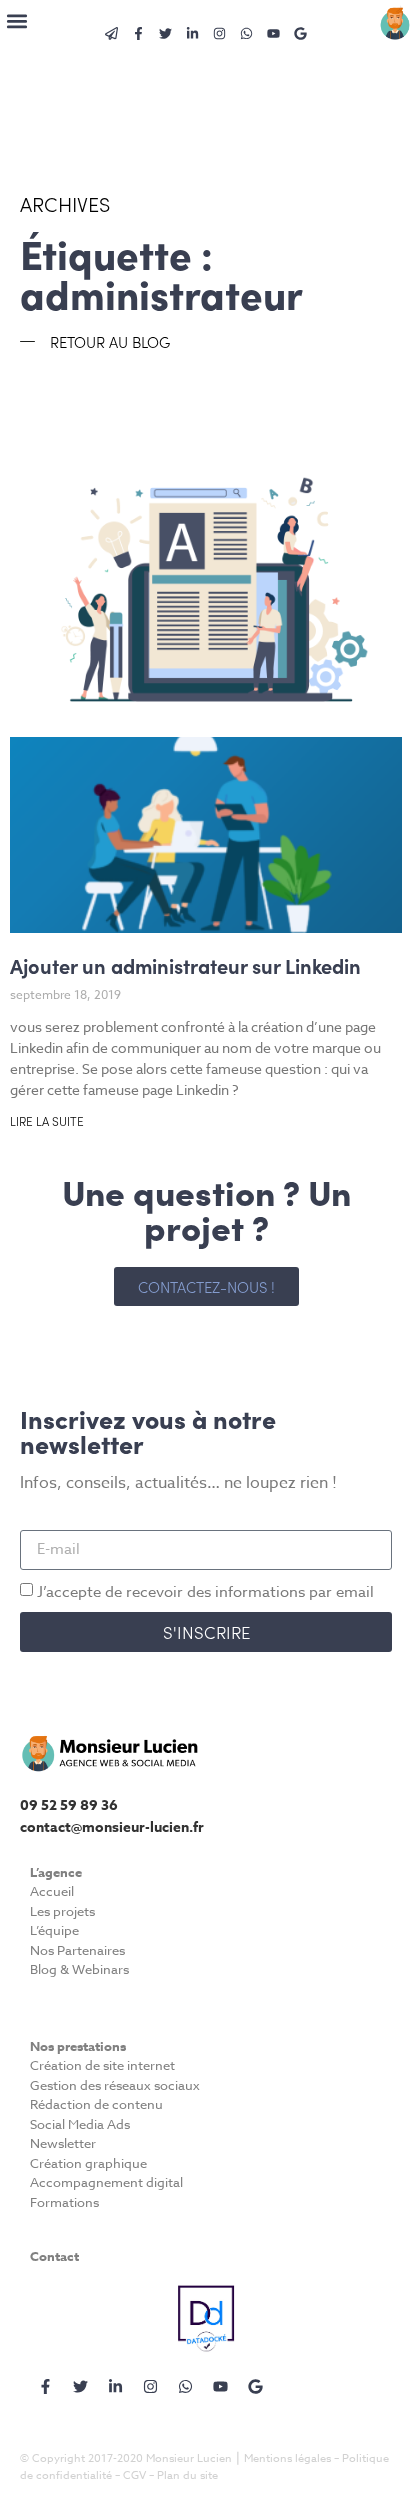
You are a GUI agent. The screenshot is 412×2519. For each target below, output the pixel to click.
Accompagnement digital (106, 2182)
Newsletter (63, 2143)
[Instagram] (220, 33)
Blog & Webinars (79, 1969)
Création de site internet (102, 2065)
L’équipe (54, 1930)
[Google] (301, 33)
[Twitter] (166, 33)
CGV (134, 2475)
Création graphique (88, 2163)
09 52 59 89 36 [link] (69, 1805)
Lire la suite (47, 1120)
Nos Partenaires (77, 1950)
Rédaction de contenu (96, 2104)
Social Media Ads (80, 2124)
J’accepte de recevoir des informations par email (205, 1591)
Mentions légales (287, 2458)
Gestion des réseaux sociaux (115, 2085)
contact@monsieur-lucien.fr (112, 1827)
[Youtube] (274, 33)
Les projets (62, 1911)
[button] (16, 20)
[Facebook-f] (45, 2386)
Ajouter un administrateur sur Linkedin (185, 965)
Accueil (52, 1891)
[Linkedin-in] (193, 33)
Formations (64, 2202)
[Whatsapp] (247, 33)
